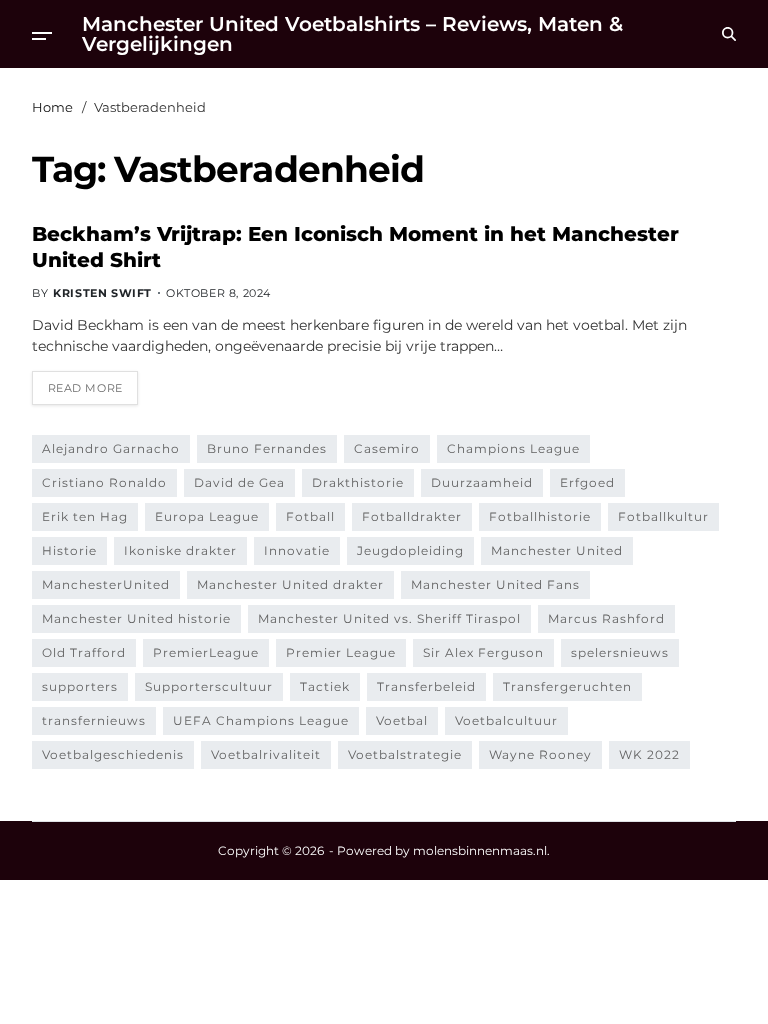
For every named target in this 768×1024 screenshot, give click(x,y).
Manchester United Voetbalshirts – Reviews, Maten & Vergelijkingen (352, 34)
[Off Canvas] (42, 36)
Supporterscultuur (209, 686)
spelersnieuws (620, 652)
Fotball (310, 516)
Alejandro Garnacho (111, 448)
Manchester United (557, 550)
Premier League (341, 652)
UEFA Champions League (261, 720)
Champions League (513, 448)
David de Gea (239, 482)
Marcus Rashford (606, 618)
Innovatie (297, 550)
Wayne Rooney (540, 754)
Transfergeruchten (567, 686)
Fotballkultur (663, 516)
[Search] (729, 34)
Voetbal (402, 720)
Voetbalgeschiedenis (113, 754)
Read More (85, 388)
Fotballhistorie (540, 516)
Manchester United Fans (495, 584)
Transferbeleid (426, 686)
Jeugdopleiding (410, 550)
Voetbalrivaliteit (266, 754)
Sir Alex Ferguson (483, 652)
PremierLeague (206, 652)
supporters (80, 686)
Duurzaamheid (482, 482)
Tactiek (325, 686)
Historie (69, 550)
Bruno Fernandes (267, 448)
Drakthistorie (358, 482)
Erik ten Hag (85, 516)
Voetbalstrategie (405, 754)
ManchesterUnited (106, 584)
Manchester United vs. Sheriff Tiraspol (389, 618)
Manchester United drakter (290, 584)
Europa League (207, 516)
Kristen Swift (102, 293)
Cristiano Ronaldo (104, 482)
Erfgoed (587, 482)
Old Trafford (84, 652)
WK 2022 (649, 754)
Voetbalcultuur (506, 720)
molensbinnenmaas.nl (480, 850)
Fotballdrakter (412, 516)
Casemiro (387, 448)
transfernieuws (94, 720)
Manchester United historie (136, 618)
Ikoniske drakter (180, 550)
